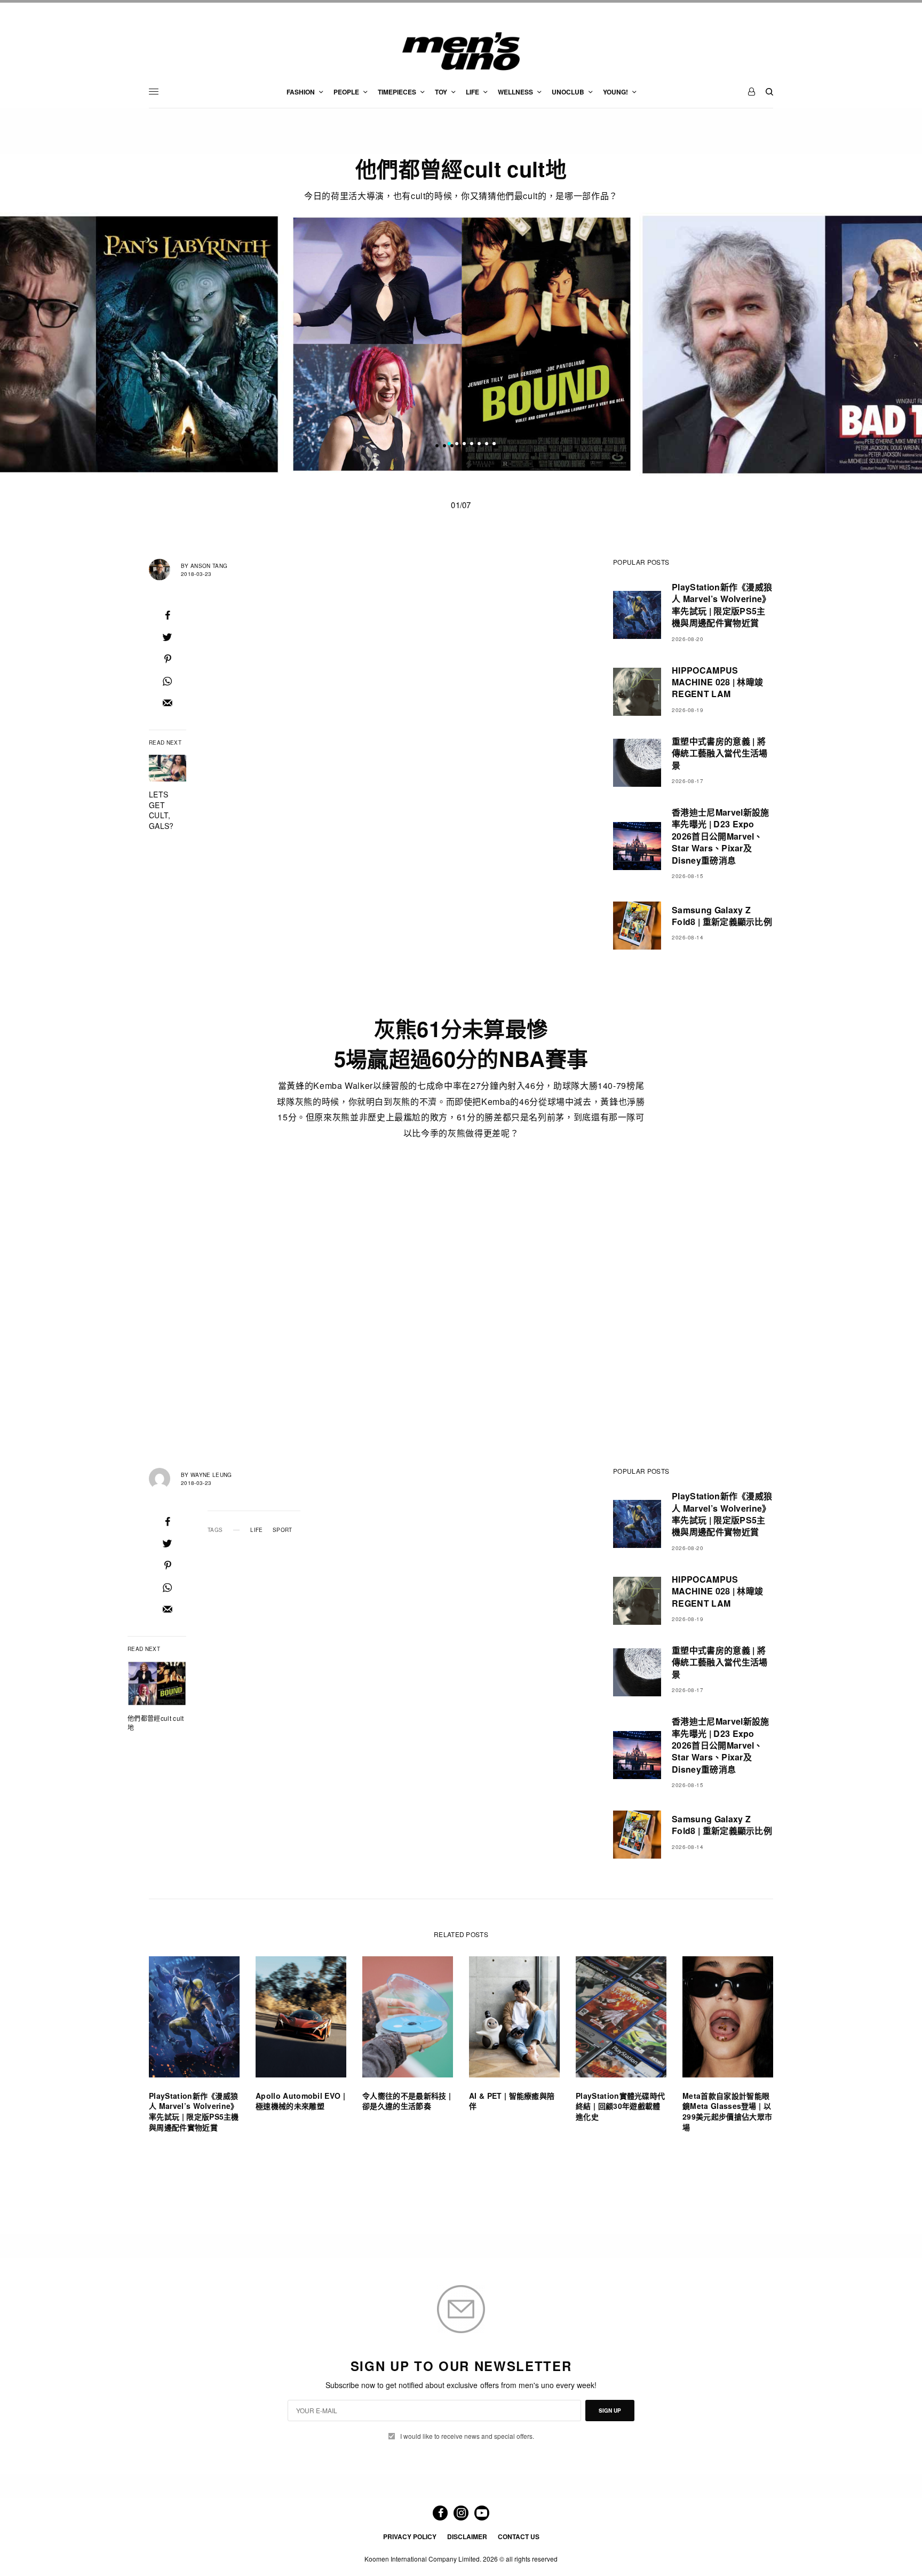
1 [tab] (449, 445)
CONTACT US (519, 2537)
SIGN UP (610, 2411)
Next (772, 344)
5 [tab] (479, 445)
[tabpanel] (462, 345)
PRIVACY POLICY (410, 2537)
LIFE (256, 1530)
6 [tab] (487, 445)
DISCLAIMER (467, 2537)
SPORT (283, 1530)
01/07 (461, 505)
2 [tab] (457, 445)
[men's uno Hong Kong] (461, 51)
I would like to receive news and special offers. (467, 2436)
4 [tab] (472, 445)
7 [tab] (494, 445)
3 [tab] (464, 445)
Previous (151, 344)
